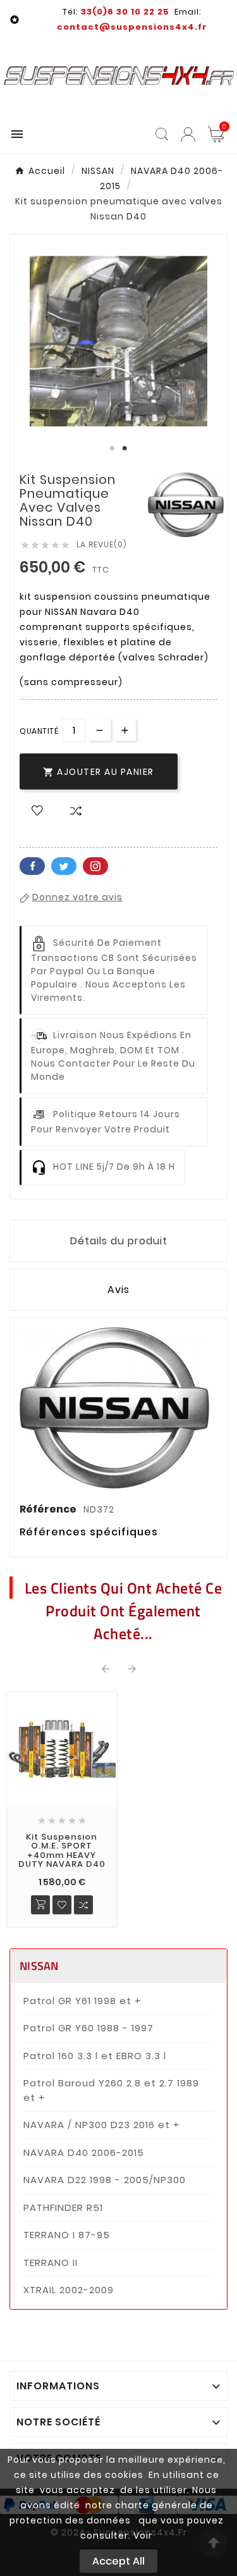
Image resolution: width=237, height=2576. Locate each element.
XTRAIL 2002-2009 (69, 2290)
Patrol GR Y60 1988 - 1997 (88, 2028)
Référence (49, 1509)
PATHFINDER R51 (63, 2208)
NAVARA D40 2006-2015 (84, 2152)
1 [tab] (112, 449)
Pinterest (95, 866)
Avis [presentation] (118, 1290)
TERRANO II (51, 2263)
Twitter (64, 866)
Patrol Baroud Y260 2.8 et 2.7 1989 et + (111, 2090)
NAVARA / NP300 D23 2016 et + (102, 2125)
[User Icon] (188, 134)
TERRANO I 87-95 (67, 2235)
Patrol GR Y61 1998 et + (82, 2001)
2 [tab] (125, 449)
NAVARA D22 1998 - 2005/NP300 (105, 2180)
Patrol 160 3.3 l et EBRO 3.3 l (95, 2056)
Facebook (32, 866)
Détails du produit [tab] (119, 1241)
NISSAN (39, 1966)
